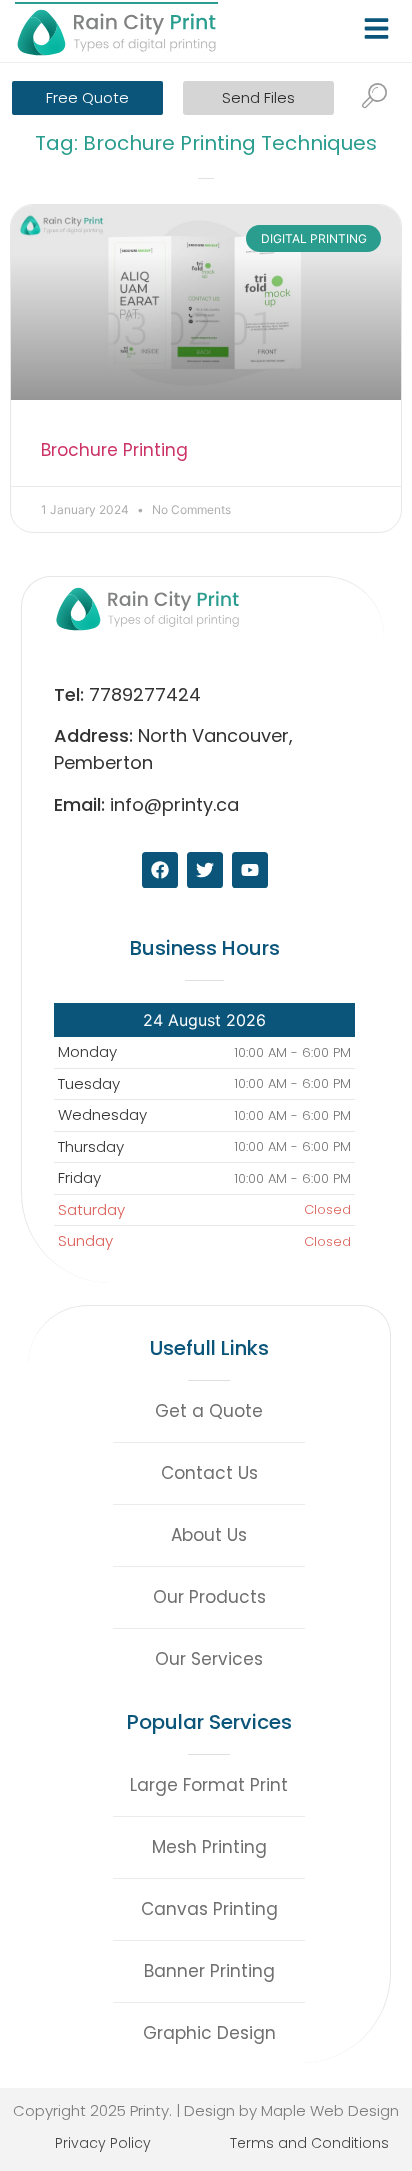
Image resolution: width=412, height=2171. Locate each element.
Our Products (209, 1597)
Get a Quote (209, 1411)
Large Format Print (209, 1785)
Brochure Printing (114, 450)
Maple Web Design (330, 2110)
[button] (380, 24)
